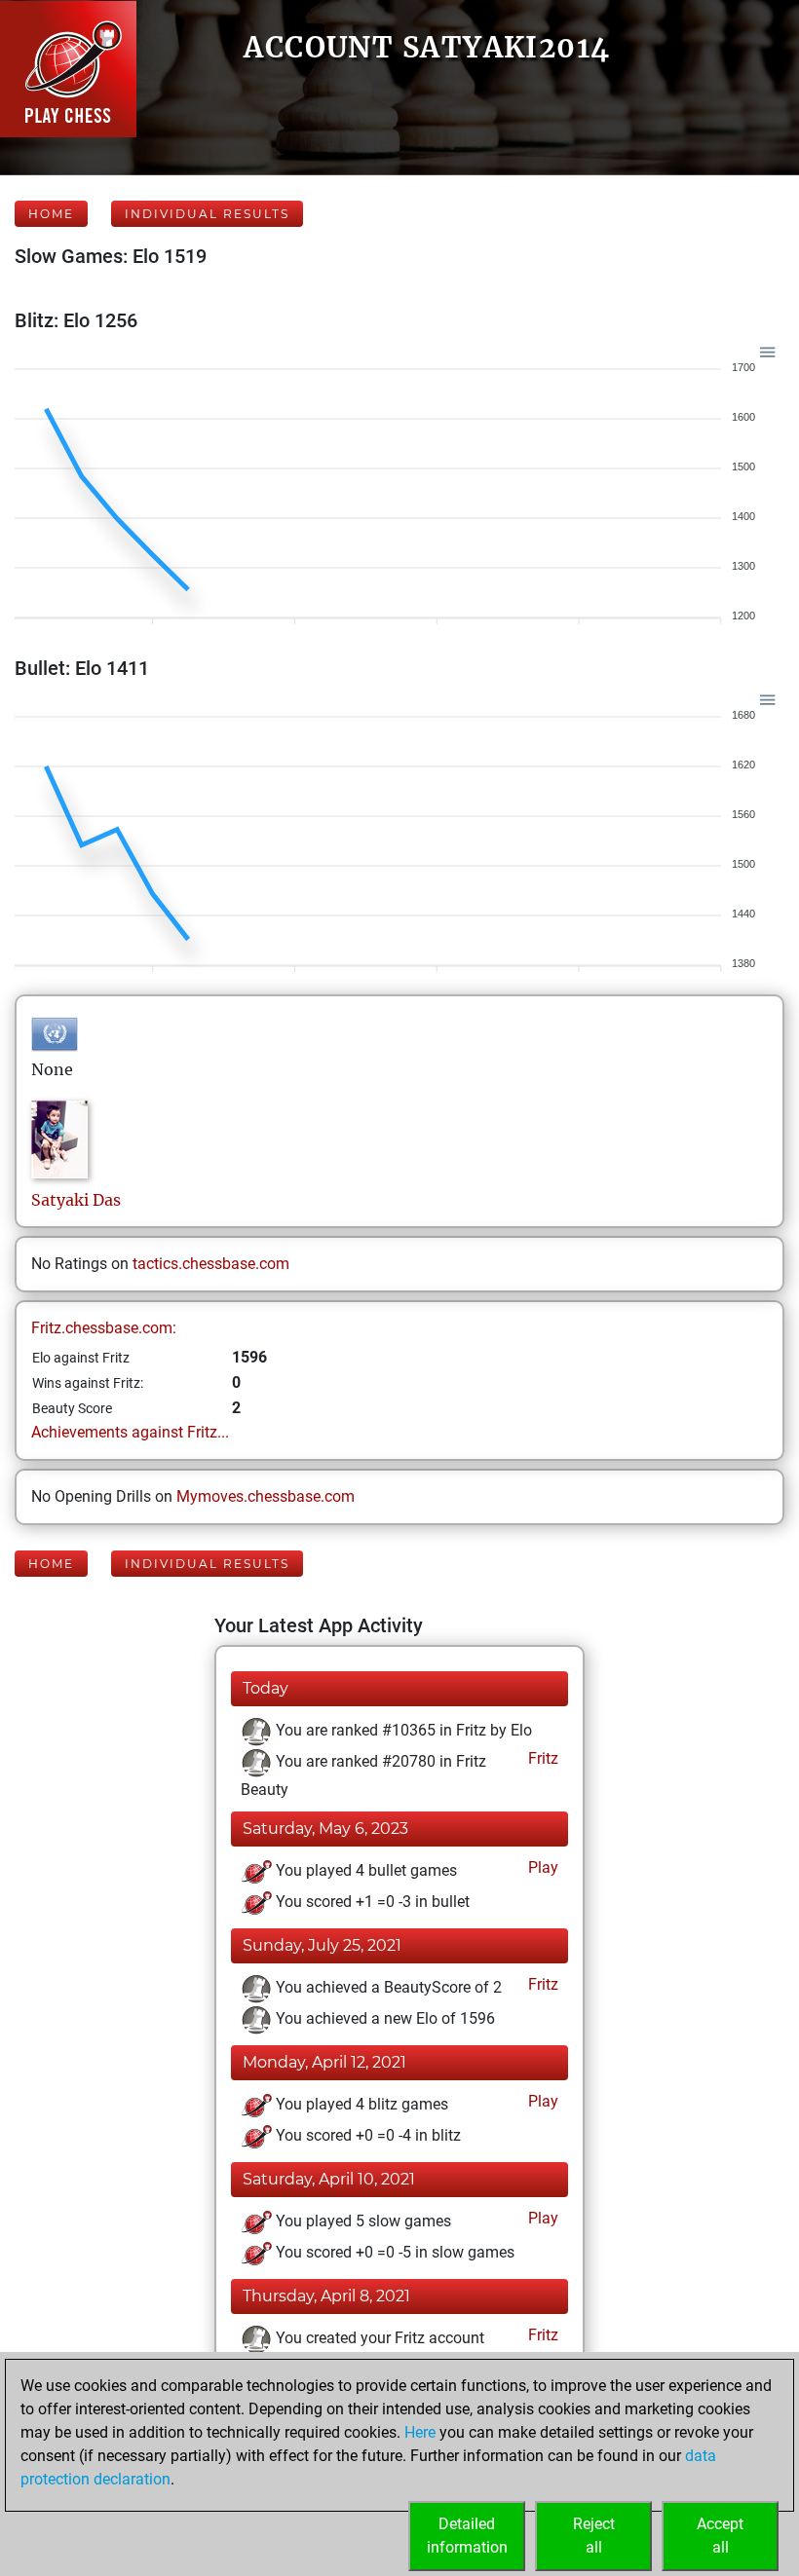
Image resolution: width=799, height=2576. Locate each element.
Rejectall (594, 2536)
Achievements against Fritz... (130, 1432)
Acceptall (720, 2536)
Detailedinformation (467, 2536)
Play (541, 1867)
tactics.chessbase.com (211, 1264)
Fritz (541, 1758)
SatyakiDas (76, 1200)
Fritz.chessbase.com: (104, 1328)
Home (51, 214)
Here (420, 2432)
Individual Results (207, 214)
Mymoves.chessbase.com (266, 1496)
